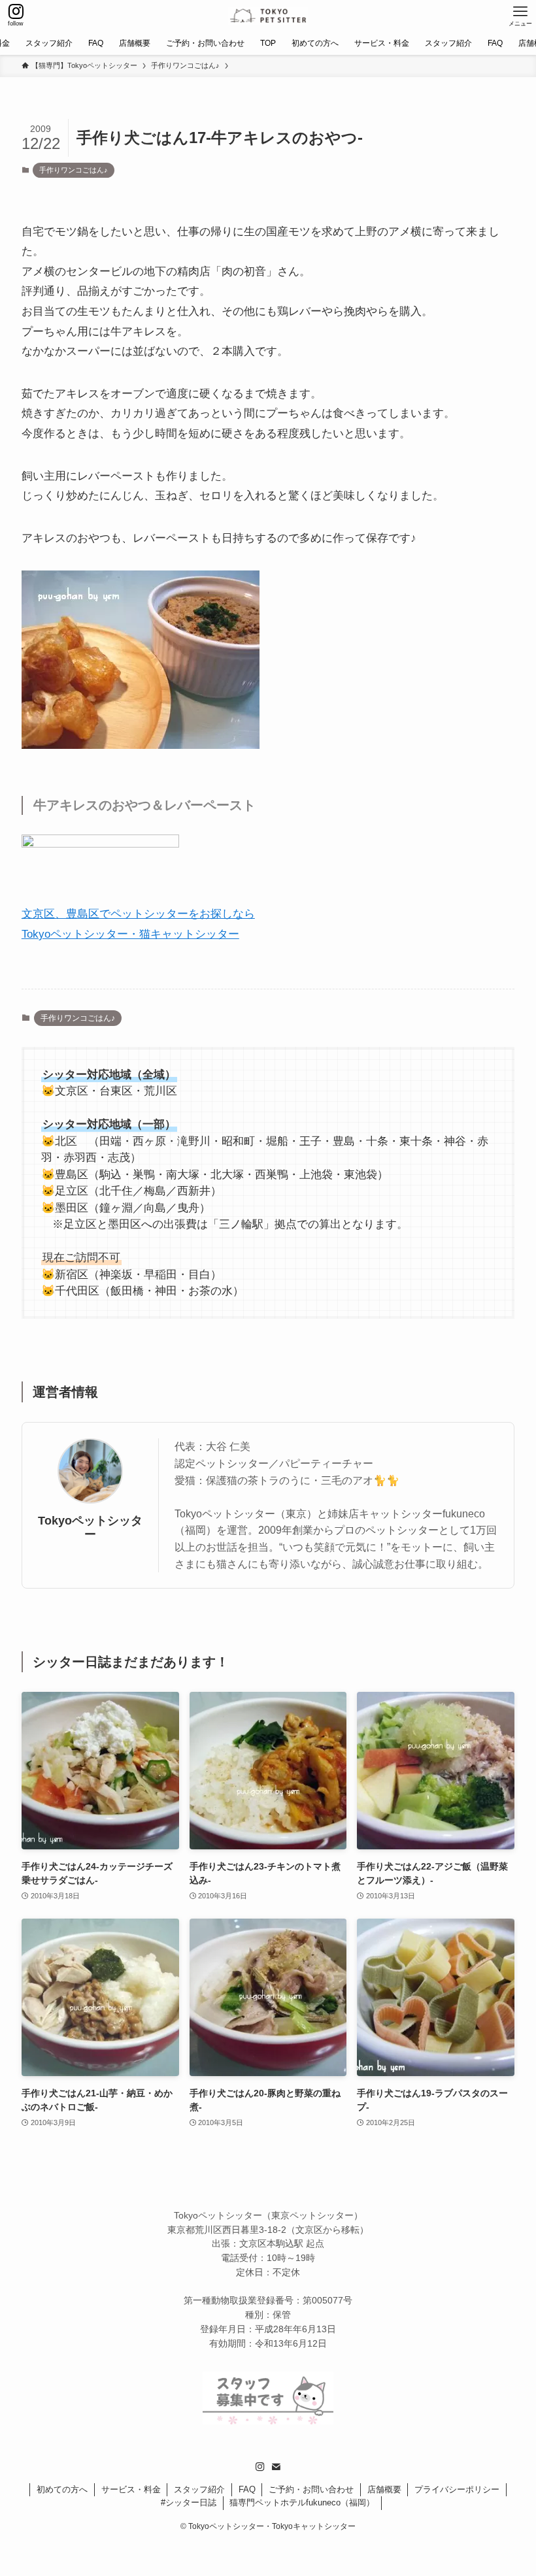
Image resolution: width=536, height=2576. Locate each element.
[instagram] (260, 2467)
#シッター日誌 (189, 2502)
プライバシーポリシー (457, 2489)
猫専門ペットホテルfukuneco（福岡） (302, 2502)
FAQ (247, 2489)
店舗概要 (384, 2489)
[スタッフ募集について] (268, 2421)
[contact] (276, 2467)
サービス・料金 (131, 2489)
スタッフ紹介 (199, 2489)
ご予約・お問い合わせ (311, 2489)
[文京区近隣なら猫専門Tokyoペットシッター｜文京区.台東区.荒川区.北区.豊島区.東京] (268, 16)
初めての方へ (62, 2489)
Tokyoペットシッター (90, 1527)
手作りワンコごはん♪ (74, 170)
